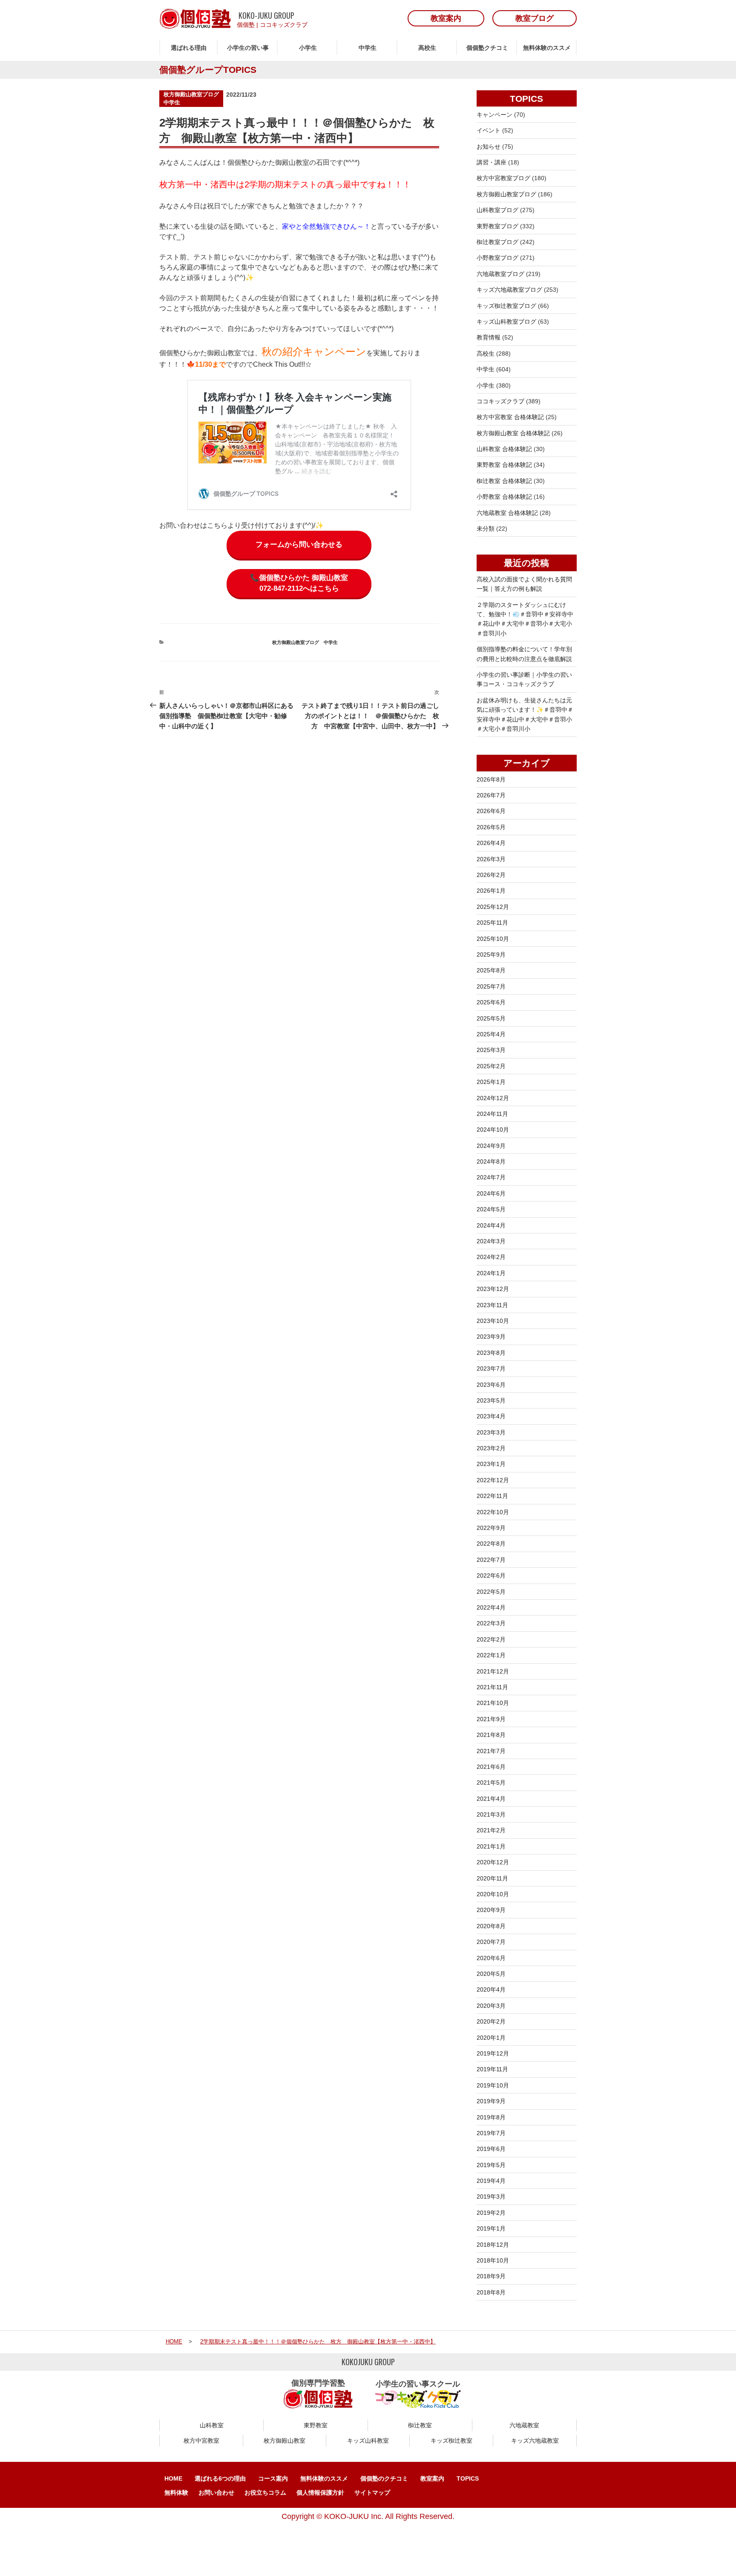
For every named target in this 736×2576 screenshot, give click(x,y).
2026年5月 (491, 827)
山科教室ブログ (497, 210)
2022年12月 (493, 1480)
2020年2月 (491, 2021)
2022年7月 (491, 1560)
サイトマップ (372, 2493)
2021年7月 (491, 1751)
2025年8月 (491, 970)
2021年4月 (491, 1799)
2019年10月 (493, 2085)
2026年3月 (491, 859)
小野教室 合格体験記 (504, 497)
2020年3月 (491, 2006)
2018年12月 (493, 2245)
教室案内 (432, 2478)
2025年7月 (491, 986)
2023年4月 (491, 1416)
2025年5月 (491, 1018)
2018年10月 (493, 2260)
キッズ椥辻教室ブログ (506, 306)
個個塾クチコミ (487, 48)
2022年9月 (491, 1528)
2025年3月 (491, 1050)
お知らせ (489, 147)
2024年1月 (491, 1273)
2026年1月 (491, 891)
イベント (489, 130)
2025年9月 (491, 954)
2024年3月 (491, 1241)
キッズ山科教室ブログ (506, 322)
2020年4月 (491, 1989)
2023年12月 (493, 1289)
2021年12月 (493, 1671)
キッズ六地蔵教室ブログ (509, 290)
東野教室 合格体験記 (504, 465)
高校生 (427, 48)
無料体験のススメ (547, 48)
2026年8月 (491, 779)
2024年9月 (491, 1146)
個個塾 (246, 25)
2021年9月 (491, 1719)
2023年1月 (491, 1464)
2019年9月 (491, 2101)
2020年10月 (493, 1894)
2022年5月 (491, 1592)
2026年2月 (491, 875)
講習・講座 (492, 162)
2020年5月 (491, 1974)
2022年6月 (491, 1575)
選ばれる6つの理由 (220, 2478)
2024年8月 (491, 1161)
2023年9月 (491, 1337)
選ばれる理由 (189, 48)
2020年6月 (491, 1958)
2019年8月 (491, 2117)
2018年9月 (491, 2276)
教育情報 (489, 337)
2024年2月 (491, 1257)
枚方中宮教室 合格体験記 (510, 417)
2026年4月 (491, 843)
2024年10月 (493, 1130)
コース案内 (273, 2478)
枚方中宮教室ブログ (503, 178)
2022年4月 (491, 1607)
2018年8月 (491, 2292)
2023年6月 (491, 1385)
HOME (173, 2478)
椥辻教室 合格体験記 (504, 481)
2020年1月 (491, 2038)
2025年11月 (492, 923)
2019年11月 (492, 2069)
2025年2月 (491, 1066)
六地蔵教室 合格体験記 (507, 513)
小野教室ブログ (497, 258)
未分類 (486, 529)
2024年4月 (491, 1225)
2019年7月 (491, 2133)
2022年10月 (493, 1512)
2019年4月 (491, 2181)
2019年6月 (491, 2149)
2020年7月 (491, 1942)
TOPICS (468, 2478)
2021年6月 (491, 1767)
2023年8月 (491, 1353)
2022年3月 (491, 1623)
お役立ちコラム (265, 2493)
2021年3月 (491, 1814)
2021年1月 (491, 1846)
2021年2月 (491, 1830)
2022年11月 (492, 1496)
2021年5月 (491, 1782)
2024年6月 (491, 1193)
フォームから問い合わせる (299, 545)
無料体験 (176, 2493)
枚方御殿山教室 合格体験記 (513, 433)
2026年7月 (491, 795)
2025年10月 (493, 939)
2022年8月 (491, 1544)
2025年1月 (491, 1082)
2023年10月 (493, 1321)
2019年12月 (493, 2053)
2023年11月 (492, 1305)
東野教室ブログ (497, 226)
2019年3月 (491, 2196)
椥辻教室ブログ (497, 242)
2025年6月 (491, 1002)
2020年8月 (491, 1926)
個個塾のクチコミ (384, 2478)
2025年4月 (491, 1034)
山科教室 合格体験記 (504, 449)
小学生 (308, 48)
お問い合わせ (216, 2493)
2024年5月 (491, 1209)
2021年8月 (491, 1735)
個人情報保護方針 (320, 2493)
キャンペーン (494, 115)
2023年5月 (491, 1400)
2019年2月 (491, 2213)
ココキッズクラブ (284, 25)
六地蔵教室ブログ (500, 274)
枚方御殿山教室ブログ (191, 94)
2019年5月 (491, 2165)
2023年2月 (491, 1448)
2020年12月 (493, 1862)
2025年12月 (493, 907)
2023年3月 (491, 1432)
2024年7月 (491, 1177)
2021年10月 (493, 1703)
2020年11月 (492, 1878)
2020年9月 (491, 1910)
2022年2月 (491, 1639)
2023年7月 (491, 1368)
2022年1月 (491, 1655)
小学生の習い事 (248, 48)
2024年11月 (492, 1114)
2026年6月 (491, 811)
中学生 (368, 48)
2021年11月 (492, 1687)
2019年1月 (491, 2228)
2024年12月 (493, 1098)
